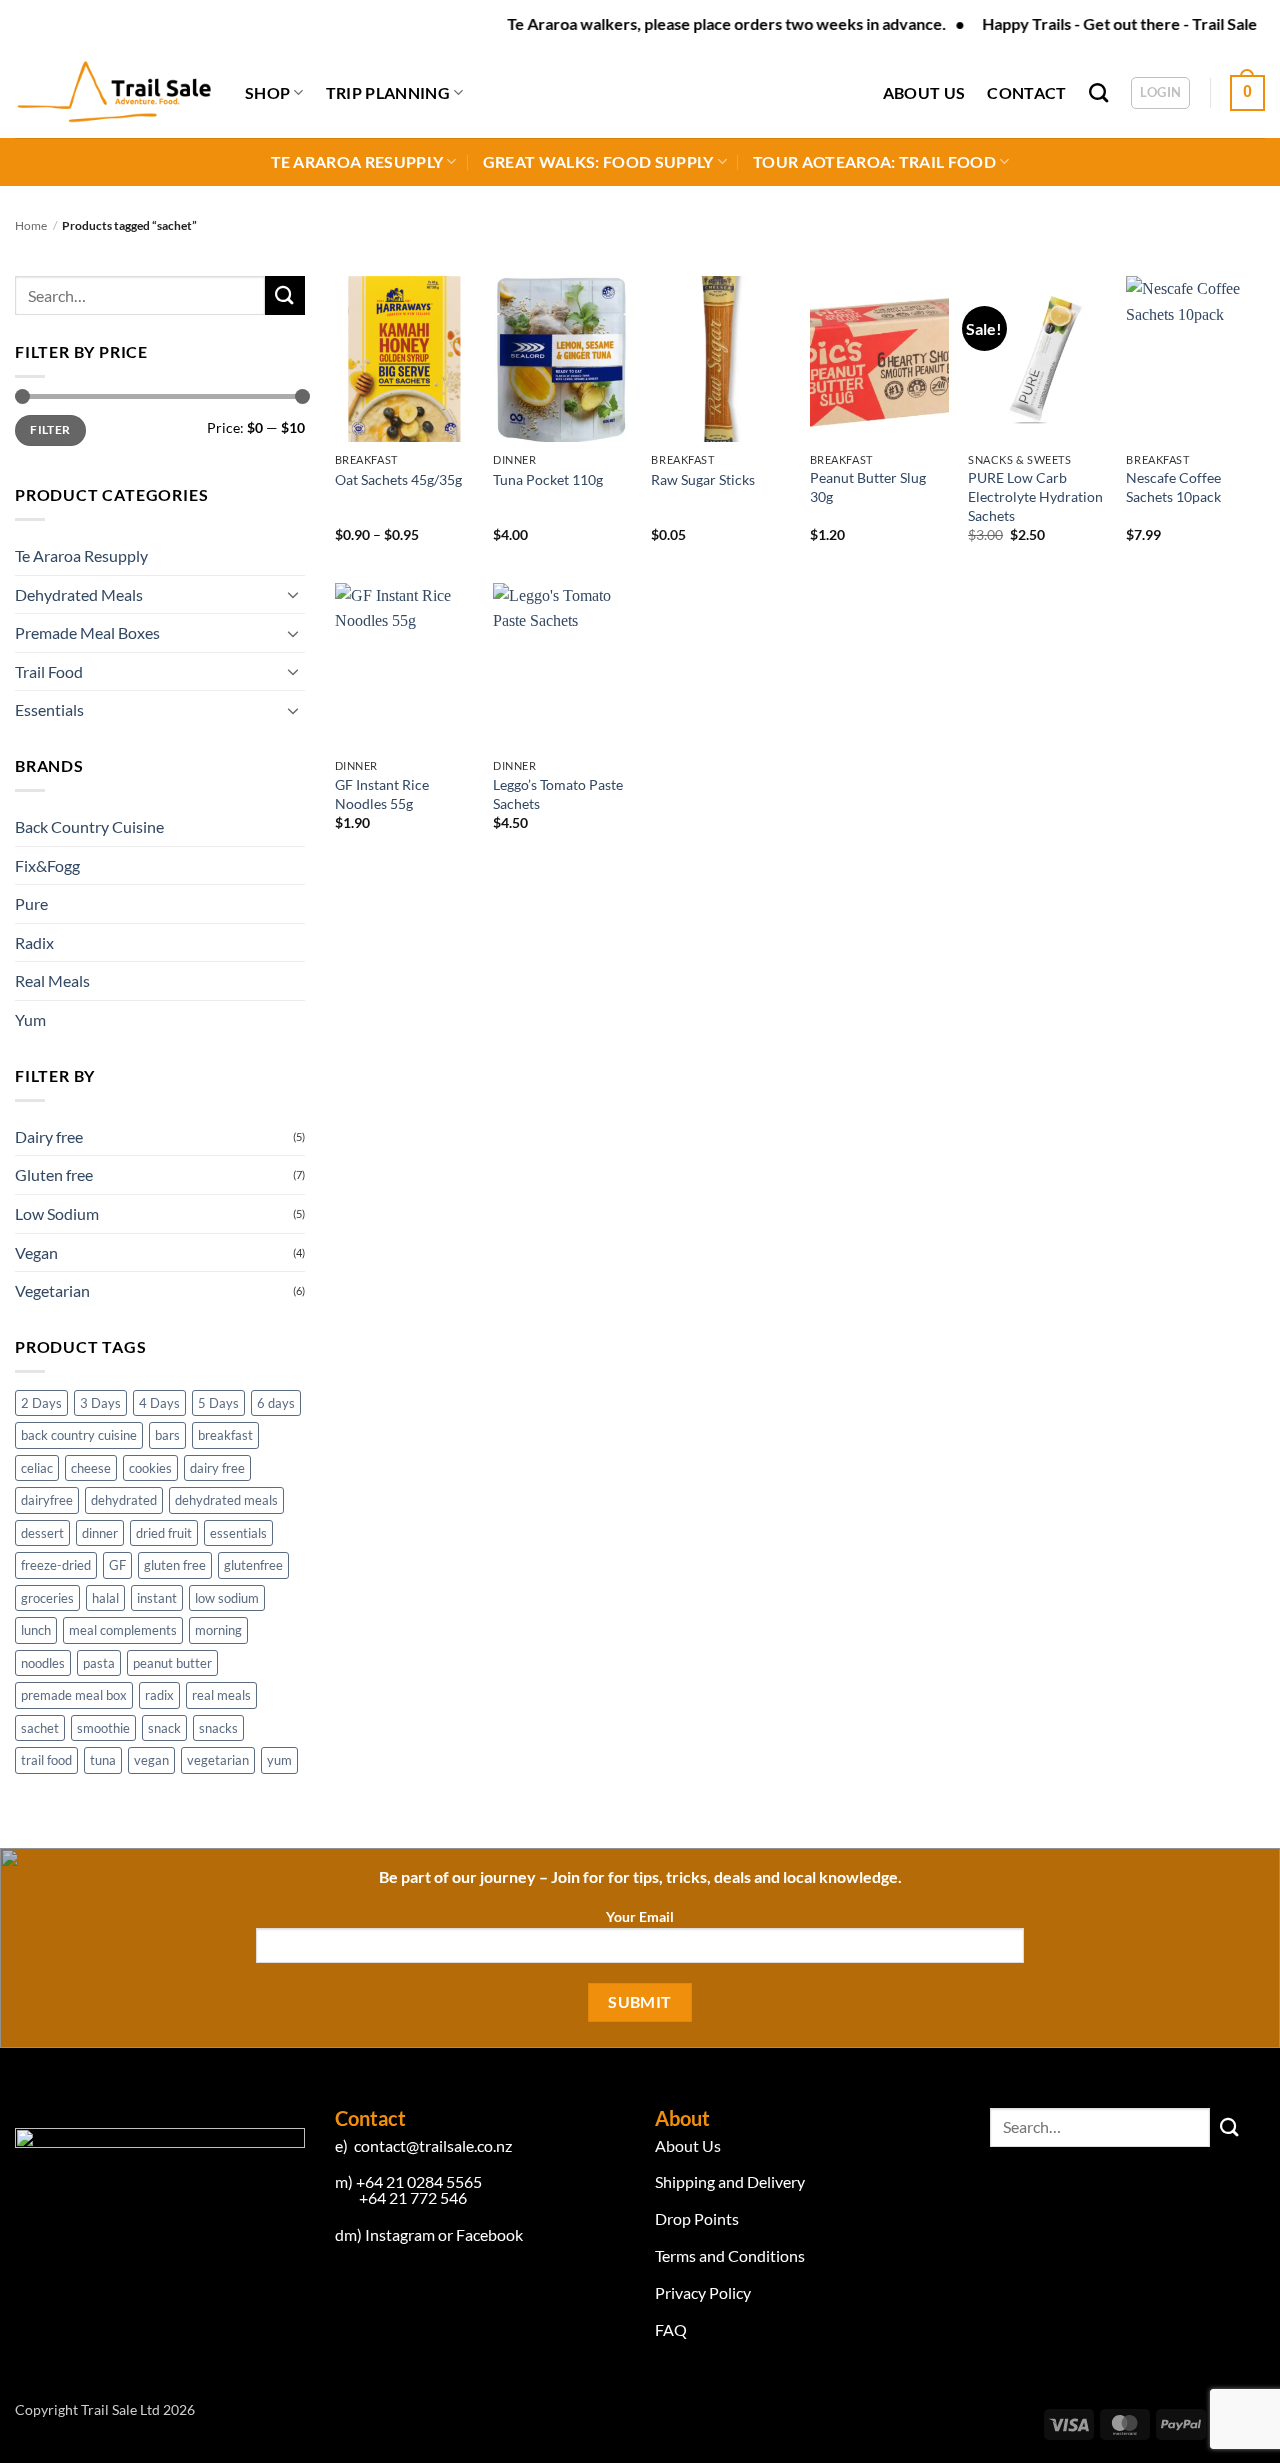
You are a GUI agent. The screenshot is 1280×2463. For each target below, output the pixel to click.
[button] (1160, 93)
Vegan (36, 1252)
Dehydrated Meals (79, 594)
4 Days (159, 1403)
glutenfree (253, 1565)
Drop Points (698, 2218)
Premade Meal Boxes (87, 632)
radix (159, 1695)
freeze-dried (56, 1565)
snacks (218, 1728)
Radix (34, 942)
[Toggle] (293, 594)
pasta (99, 1663)
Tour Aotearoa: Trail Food (874, 161)
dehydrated (124, 1500)
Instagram (401, 2234)
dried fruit (164, 1533)
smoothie (103, 1728)
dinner (100, 1533)
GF (117, 1565)
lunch (36, 1630)
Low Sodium (57, 1213)
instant (157, 1598)
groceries (47, 1598)
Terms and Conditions (730, 2255)
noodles (43, 1663)
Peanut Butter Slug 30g (868, 487)
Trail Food (49, 671)
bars (167, 1435)
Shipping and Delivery (730, 2181)
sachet (40, 1728)
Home (31, 225)
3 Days (100, 1403)
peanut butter (172, 1663)
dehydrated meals (226, 1500)
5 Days (218, 1403)
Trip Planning (388, 92)
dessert (42, 1533)
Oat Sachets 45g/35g (398, 479)
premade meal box (74, 1695)
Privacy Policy (703, 2292)
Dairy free (49, 1136)
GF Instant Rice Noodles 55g (382, 794)
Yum (30, 1019)
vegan (151, 1760)
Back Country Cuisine (89, 826)
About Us (924, 92)
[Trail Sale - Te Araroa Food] (115, 92)
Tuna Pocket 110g (548, 479)
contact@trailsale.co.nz (431, 2145)
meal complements (123, 1630)
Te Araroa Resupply (357, 161)
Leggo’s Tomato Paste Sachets (558, 794)
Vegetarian (52, 1290)
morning (218, 1630)
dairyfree (47, 1500)
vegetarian (218, 1760)
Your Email (640, 1916)
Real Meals (52, 980)
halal (105, 1598)
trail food (46, 1760)
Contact (1026, 92)
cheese (91, 1468)
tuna (103, 1760)
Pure (31, 903)
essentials (238, 1533)
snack (164, 1728)
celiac (37, 1468)
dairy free (217, 1468)
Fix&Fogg (47, 865)
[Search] (1098, 92)
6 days (276, 1403)
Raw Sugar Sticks (703, 479)
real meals (221, 1695)
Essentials (49, 709)
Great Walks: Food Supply (598, 161)
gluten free (175, 1565)
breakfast (225, 1435)
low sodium (227, 1598)
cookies (150, 1468)
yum (279, 1760)
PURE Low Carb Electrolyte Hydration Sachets (1035, 496)
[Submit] (285, 295)
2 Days (41, 1403)
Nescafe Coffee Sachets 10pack (1173, 487)
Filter (50, 429)
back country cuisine (79, 1435)
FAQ (671, 2329)
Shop (267, 92)
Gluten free (54, 1174)
